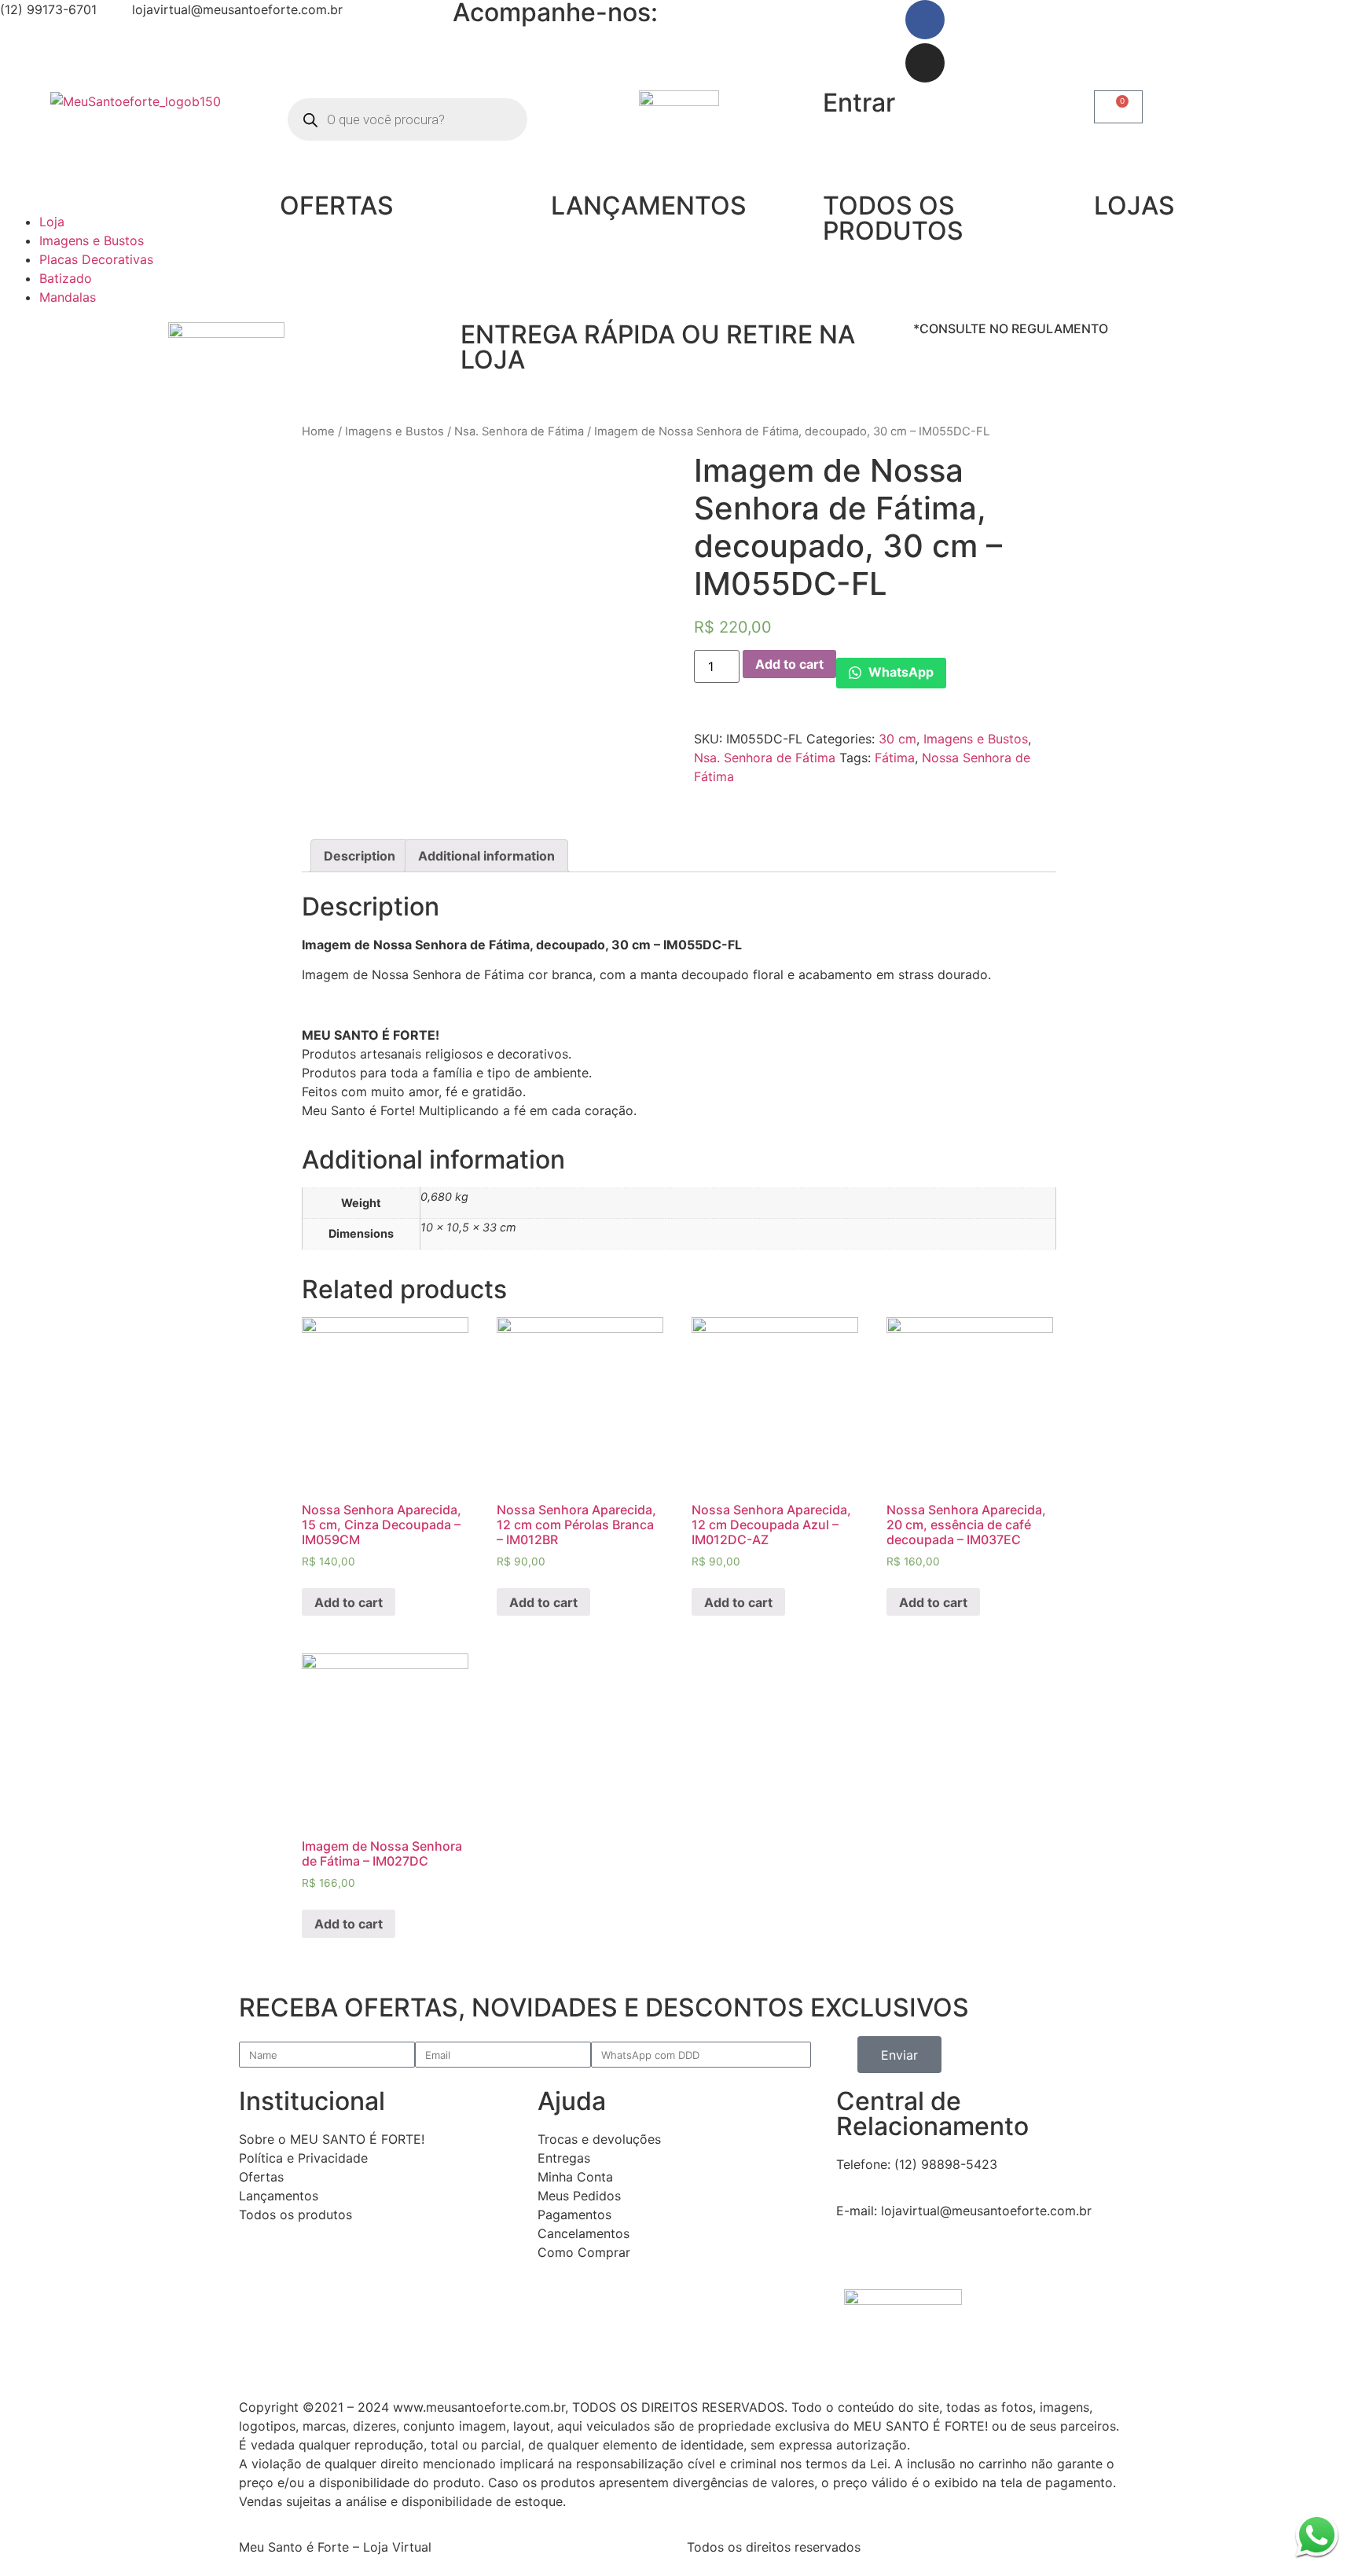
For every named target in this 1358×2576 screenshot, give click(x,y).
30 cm (897, 739)
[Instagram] (925, 63)
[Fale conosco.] (1317, 2535)
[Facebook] (925, 20)
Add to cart (789, 664)
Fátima (895, 758)
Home (318, 431)
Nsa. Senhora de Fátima (519, 431)
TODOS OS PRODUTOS (893, 218)
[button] (136, 203)
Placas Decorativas (96, 259)
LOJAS (1134, 205)
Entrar (859, 103)
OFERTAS (337, 205)
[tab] (360, 856)
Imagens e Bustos (92, 240)
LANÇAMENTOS (649, 205)
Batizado (66, 278)
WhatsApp (899, 672)
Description (360, 856)
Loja (52, 222)
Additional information (486, 856)
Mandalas (68, 297)
